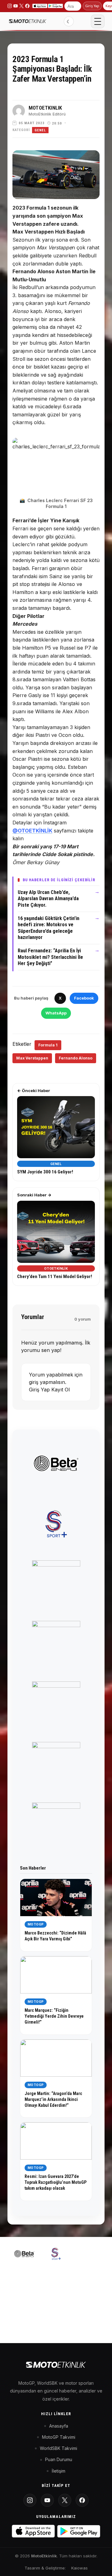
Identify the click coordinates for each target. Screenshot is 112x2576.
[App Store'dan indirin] (33, 2531)
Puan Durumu (59, 2459)
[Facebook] (82, 2500)
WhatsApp (56, 1013)
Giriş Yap (92, 6)
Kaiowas (79, 2568)
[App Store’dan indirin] (40, 6)
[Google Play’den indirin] (55, 6)
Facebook (84, 998)
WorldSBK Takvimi (58, 2448)
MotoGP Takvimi (59, 2437)
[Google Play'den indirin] (79, 2531)
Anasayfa (59, 2426)
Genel (40, 130)
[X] (65, 2500)
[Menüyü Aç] (98, 21)
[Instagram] (30, 2500)
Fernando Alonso (76, 1058)
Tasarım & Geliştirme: (45, 2568)
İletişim (58, 2471)
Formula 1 (48, 1045)
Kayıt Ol (61, 1390)
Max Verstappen (32, 1058)
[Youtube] (47, 2500)
